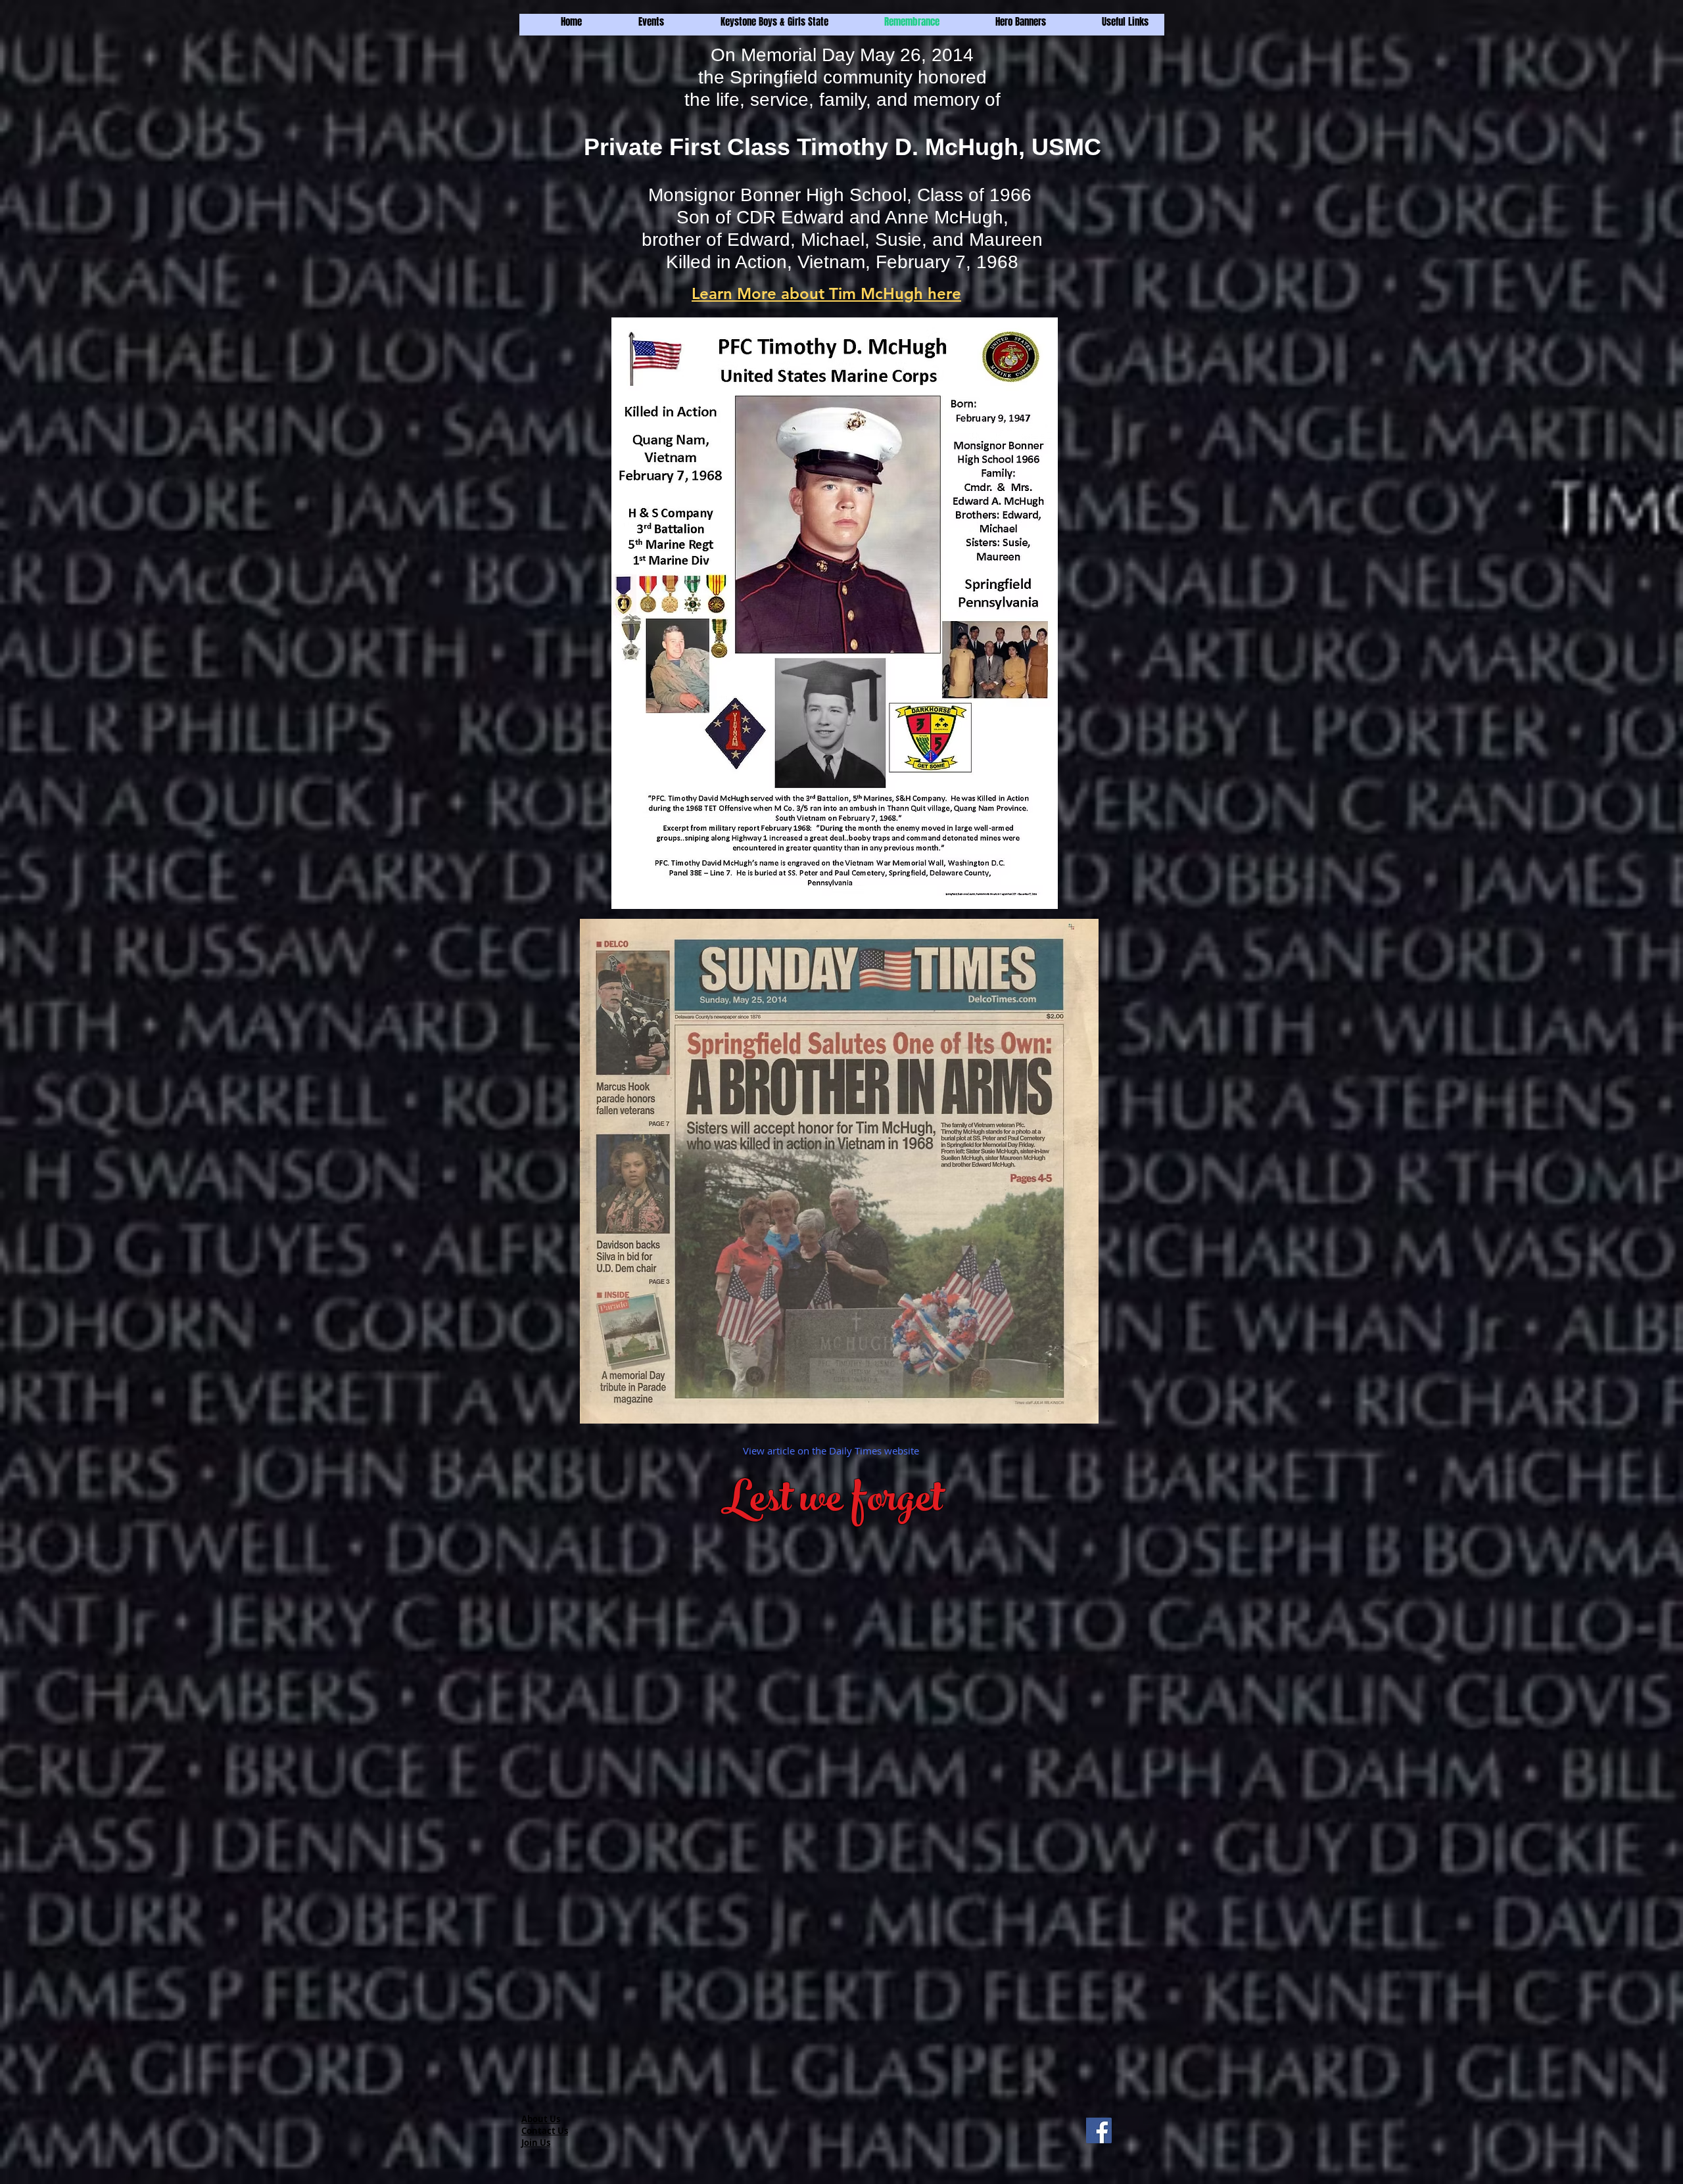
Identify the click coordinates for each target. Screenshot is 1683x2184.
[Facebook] (1099, 2130)
